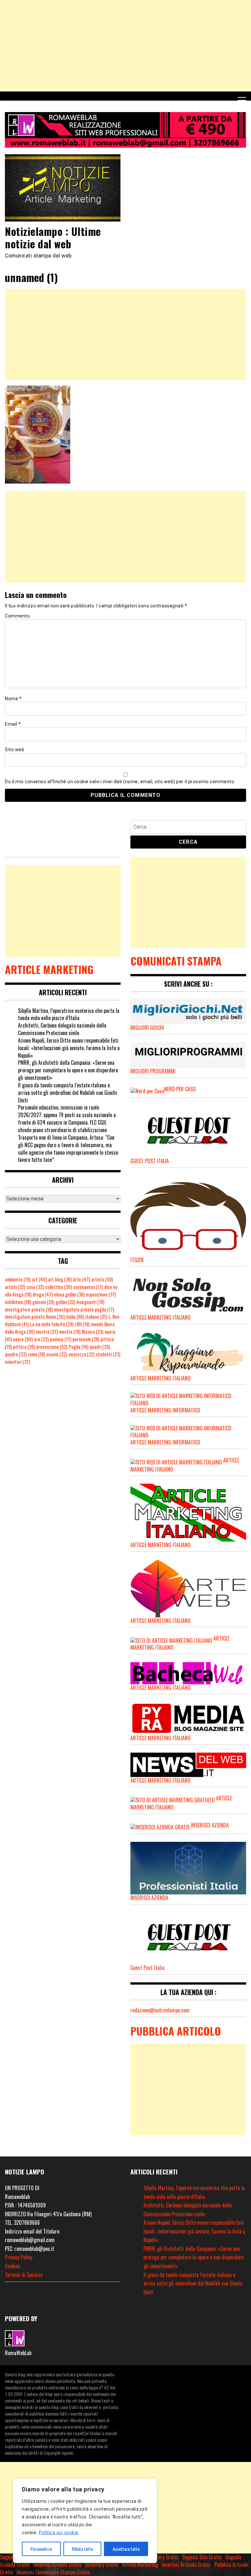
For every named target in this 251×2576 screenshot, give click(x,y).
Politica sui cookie (59, 2533)
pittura (24, 1347)
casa (35, 1287)
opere (23, 1339)
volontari (17, 1362)
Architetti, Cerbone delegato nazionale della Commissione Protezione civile (62, 1029)
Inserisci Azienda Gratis (57, 2565)
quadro (16, 1354)
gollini (65, 1302)
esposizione (101, 1294)
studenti (108, 1354)
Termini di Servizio (24, 2275)
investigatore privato (29, 1309)
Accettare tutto (126, 2549)
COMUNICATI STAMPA (176, 961)
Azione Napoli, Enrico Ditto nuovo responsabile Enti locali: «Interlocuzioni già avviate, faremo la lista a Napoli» (69, 1048)
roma (36, 1354)
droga (43, 1294)
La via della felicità (52, 1324)
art (39, 1279)
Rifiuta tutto (82, 2549)
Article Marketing (140, 2565)
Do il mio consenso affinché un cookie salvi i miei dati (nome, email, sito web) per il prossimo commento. (120, 782)
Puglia (78, 1347)
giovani (43, 1302)
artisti (15, 1287)
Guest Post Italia (147, 1968)
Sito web (15, 750)
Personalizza (41, 2549)
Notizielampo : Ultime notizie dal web (53, 237)
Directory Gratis (162, 2557)
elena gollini (69, 1294)
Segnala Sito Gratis (202, 2557)
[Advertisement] (125, 46)
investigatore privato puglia (84, 1309)
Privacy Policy (19, 2257)
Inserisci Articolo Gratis (186, 2565)
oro (41, 1339)
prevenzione (52, 1347)
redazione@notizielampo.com (160, 2010)
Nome (13, 699)
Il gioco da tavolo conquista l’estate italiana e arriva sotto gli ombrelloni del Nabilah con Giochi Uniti (67, 1093)
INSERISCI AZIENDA (210, 1825)
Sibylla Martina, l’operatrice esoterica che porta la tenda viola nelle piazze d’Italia (69, 1014)
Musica (92, 1332)
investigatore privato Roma (35, 1317)
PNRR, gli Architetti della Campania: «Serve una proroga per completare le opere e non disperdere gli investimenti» (68, 1070)
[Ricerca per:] (188, 828)
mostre (70, 1332)
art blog (60, 1279)
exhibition (18, 1302)
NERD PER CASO (180, 1089)
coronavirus (88, 1287)
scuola (57, 1354)
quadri (100, 1347)
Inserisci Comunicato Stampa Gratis (53, 2572)
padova (61, 1339)
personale (86, 1339)
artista (102, 1279)
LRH (82, 1324)
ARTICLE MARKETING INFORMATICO (165, 1410)
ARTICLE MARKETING (49, 969)
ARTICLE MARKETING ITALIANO (160, 1545)
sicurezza (81, 1354)
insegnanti (90, 1302)
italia (75, 1317)
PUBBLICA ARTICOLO (176, 2031)
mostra (47, 1332)
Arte (81, 1279)
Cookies (13, 2266)
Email (13, 724)
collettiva (59, 1287)
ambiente (18, 1279)
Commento (17, 616)
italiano (96, 1317)
